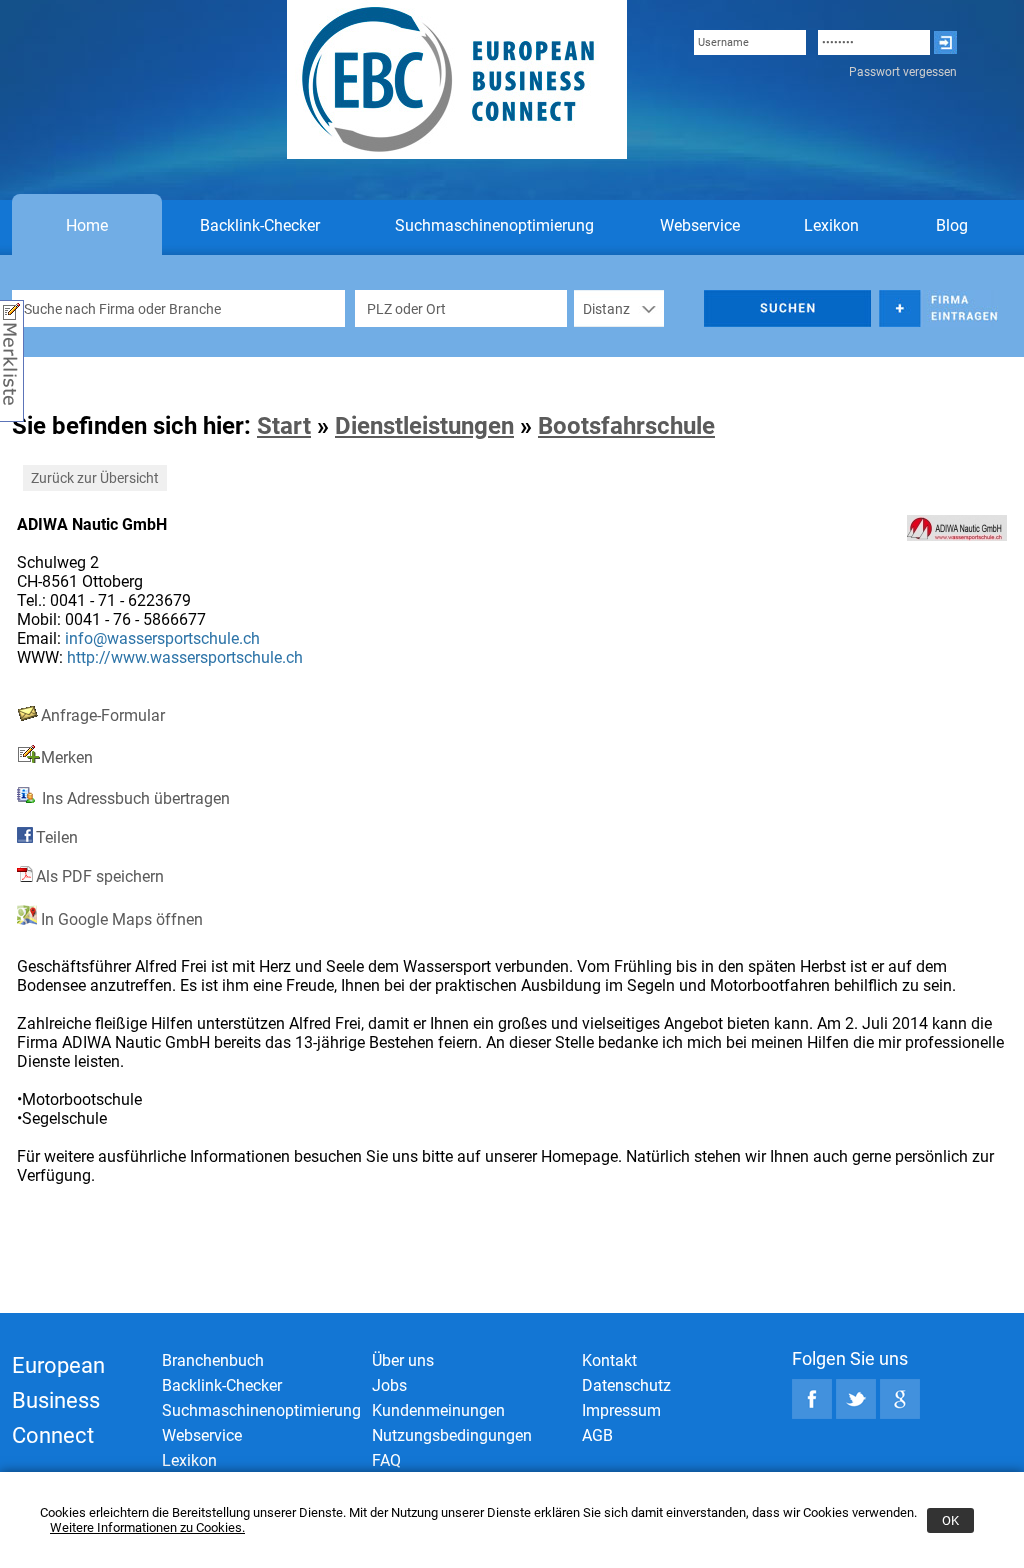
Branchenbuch (213, 1360)
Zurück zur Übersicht (95, 478)
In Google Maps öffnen (120, 919)
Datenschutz (626, 1385)
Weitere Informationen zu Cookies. (147, 1527)
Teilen (57, 837)
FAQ (386, 1460)
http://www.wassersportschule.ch (185, 657)
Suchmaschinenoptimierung (494, 225)
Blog (952, 225)
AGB (597, 1435)
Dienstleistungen (424, 426)
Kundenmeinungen (438, 1410)
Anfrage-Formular (103, 715)
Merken (67, 757)
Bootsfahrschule (626, 426)
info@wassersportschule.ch (162, 638)
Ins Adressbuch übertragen (134, 798)
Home (87, 225)
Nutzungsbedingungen (452, 1435)
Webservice (700, 225)
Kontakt (609, 1360)
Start (284, 426)
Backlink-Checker (260, 225)
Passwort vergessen (903, 72)
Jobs (389, 1385)
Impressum (621, 1410)
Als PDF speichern (100, 876)
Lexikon (831, 225)
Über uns (403, 1360)
